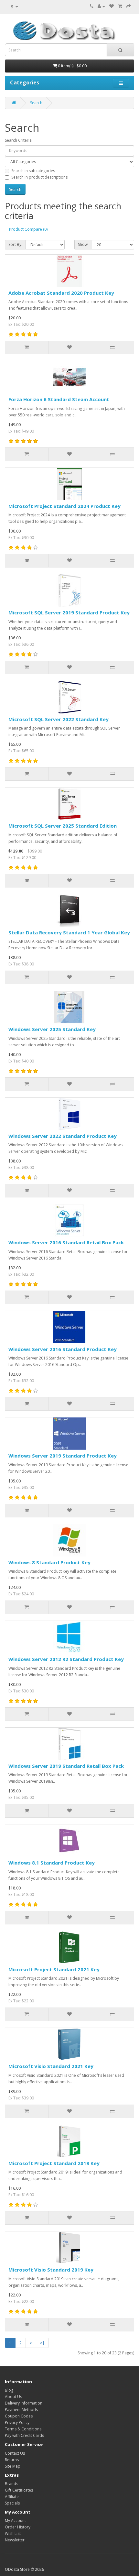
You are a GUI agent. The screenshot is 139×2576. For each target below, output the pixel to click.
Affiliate (12, 2497)
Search (36, 103)
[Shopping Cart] (120, 6)
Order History (18, 2527)
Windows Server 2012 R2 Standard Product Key (66, 1659)
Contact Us (15, 2453)
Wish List (13, 2533)
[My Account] (101, 6)
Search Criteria (18, 140)
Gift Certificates (19, 2490)
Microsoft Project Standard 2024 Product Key (64, 506)
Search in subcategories (33, 171)
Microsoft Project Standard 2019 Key (54, 2163)
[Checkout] (129, 6)
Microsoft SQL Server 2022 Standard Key (59, 719)
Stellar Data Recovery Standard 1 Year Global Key (69, 932)
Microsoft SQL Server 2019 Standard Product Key (69, 612)
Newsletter (15, 2540)
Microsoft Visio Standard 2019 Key (51, 2270)
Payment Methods (21, 2410)
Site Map (13, 2466)
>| (42, 2343)
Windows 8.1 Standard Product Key (52, 1863)
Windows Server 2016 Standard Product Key (63, 1349)
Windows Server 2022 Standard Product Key (63, 1136)
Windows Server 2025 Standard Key (52, 1029)
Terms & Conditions (23, 2429)
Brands (11, 2484)
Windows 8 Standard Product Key (49, 1562)
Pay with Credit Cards (24, 2435)
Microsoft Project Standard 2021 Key (54, 1969)
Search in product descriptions (39, 177)
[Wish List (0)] (112, 6)
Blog (9, 2390)
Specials (12, 2503)
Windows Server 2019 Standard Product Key (63, 1456)
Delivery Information (24, 2403)
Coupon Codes (19, 2416)
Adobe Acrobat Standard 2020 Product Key (61, 293)
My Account (15, 2521)
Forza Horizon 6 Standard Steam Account (59, 399)
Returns (12, 2460)
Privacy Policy (17, 2422)
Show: (83, 244)
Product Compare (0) (28, 229)
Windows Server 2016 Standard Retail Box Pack (66, 1242)
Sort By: (15, 244)
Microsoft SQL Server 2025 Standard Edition (63, 826)
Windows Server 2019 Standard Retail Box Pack (66, 1766)
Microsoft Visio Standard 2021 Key (51, 2066)
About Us (13, 2397)
